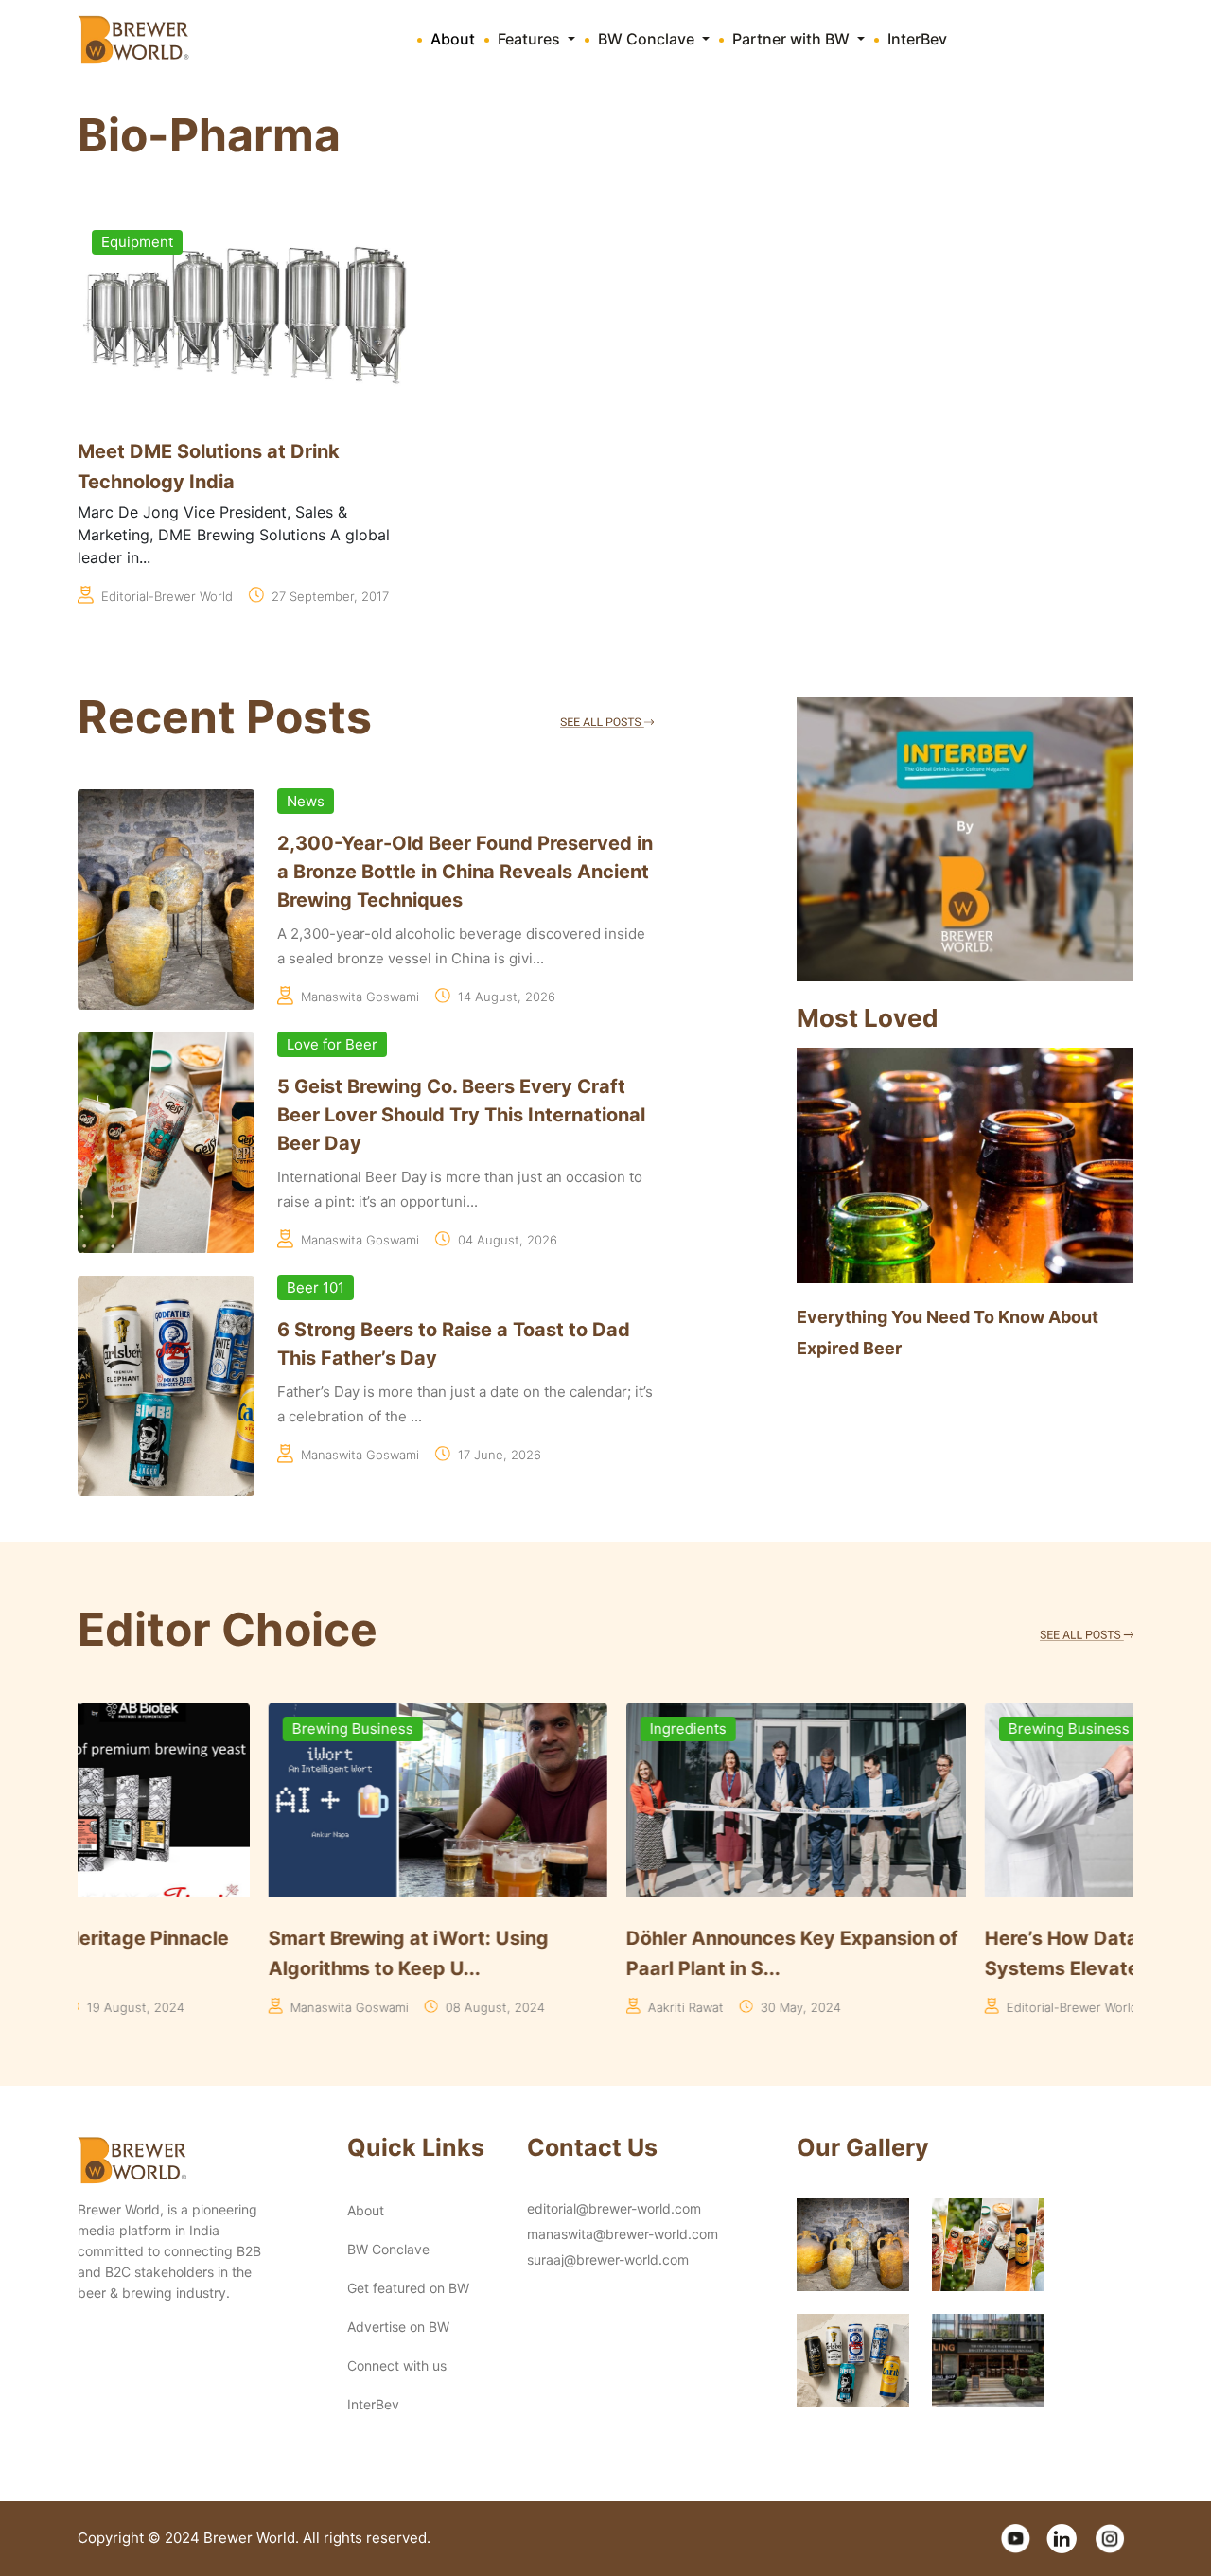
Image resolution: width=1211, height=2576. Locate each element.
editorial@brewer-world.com (614, 2208)
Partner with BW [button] (793, 39)
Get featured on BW (408, 2288)
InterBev (917, 39)
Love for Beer (332, 1044)
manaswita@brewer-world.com (623, 2234)
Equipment (137, 242)
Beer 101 (316, 1288)
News (306, 801)
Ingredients (498, 1729)
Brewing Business (162, 1729)
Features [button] (531, 39)
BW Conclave (388, 2249)
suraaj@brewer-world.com (608, 2259)
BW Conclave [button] (648, 39)
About (453, 39)
